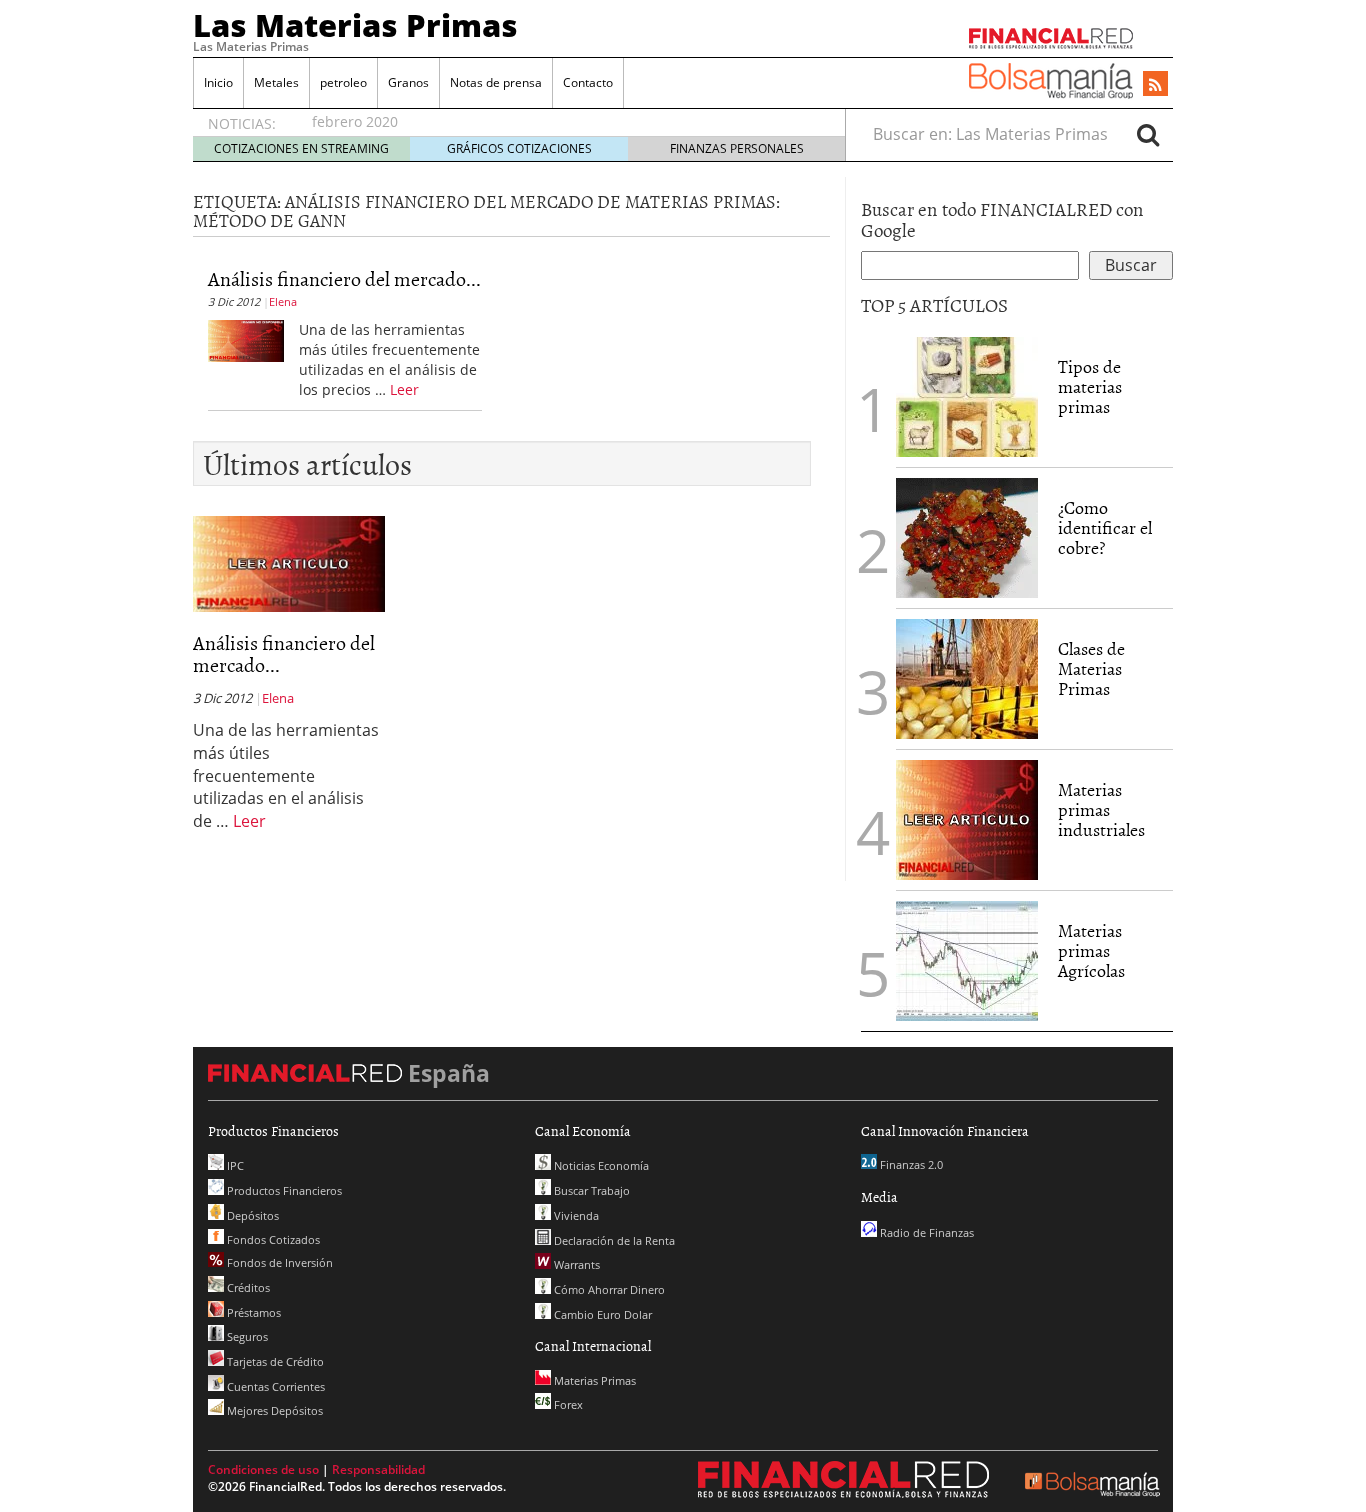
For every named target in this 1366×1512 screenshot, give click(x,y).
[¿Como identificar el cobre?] (967, 536)
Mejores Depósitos (273, 1410)
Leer (404, 389)
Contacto (588, 82)
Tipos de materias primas (1090, 386)
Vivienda (575, 1215)
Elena (283, 301)
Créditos (247, 1287)
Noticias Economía (600, 1165)
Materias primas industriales (1101, 809)
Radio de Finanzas (925, 1232)
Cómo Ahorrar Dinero (608, 1289)
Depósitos (251, 1215)
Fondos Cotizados (272, 1239)
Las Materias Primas (355, 25)
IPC (234, 1165)
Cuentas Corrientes (274, 1386)
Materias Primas (593, 1380)
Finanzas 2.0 (910, 1164)
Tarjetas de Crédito (274, 1361)
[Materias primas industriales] (967, 818)
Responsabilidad (378, 1469)
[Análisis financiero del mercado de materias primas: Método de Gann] (246, 339)
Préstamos (252, 1312)
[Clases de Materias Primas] (967, 677)
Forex (567, 1404)
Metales (276, 82)
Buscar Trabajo (590, 1190)
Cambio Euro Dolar (601, 1314)
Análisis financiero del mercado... (344, 278)
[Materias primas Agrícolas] (967, 959)
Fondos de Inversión (278, 1262)
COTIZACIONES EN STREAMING (301, 148)
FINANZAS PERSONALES (737, 148)
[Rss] (1155, 85)
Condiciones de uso (263, 1469)
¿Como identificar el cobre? (1105, 527)
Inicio (218, 82)
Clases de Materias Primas (1091, 668)
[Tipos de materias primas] (967, 395)
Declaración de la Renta (613, 1240)
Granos (408, 82)
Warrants (575, 1264)
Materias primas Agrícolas (1091, 950)
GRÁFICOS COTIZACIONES (519, 148)
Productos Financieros (283, 1190)
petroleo (343, 82)
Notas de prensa (496, 82)
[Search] (1148, 134)
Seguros (246, 1336)
